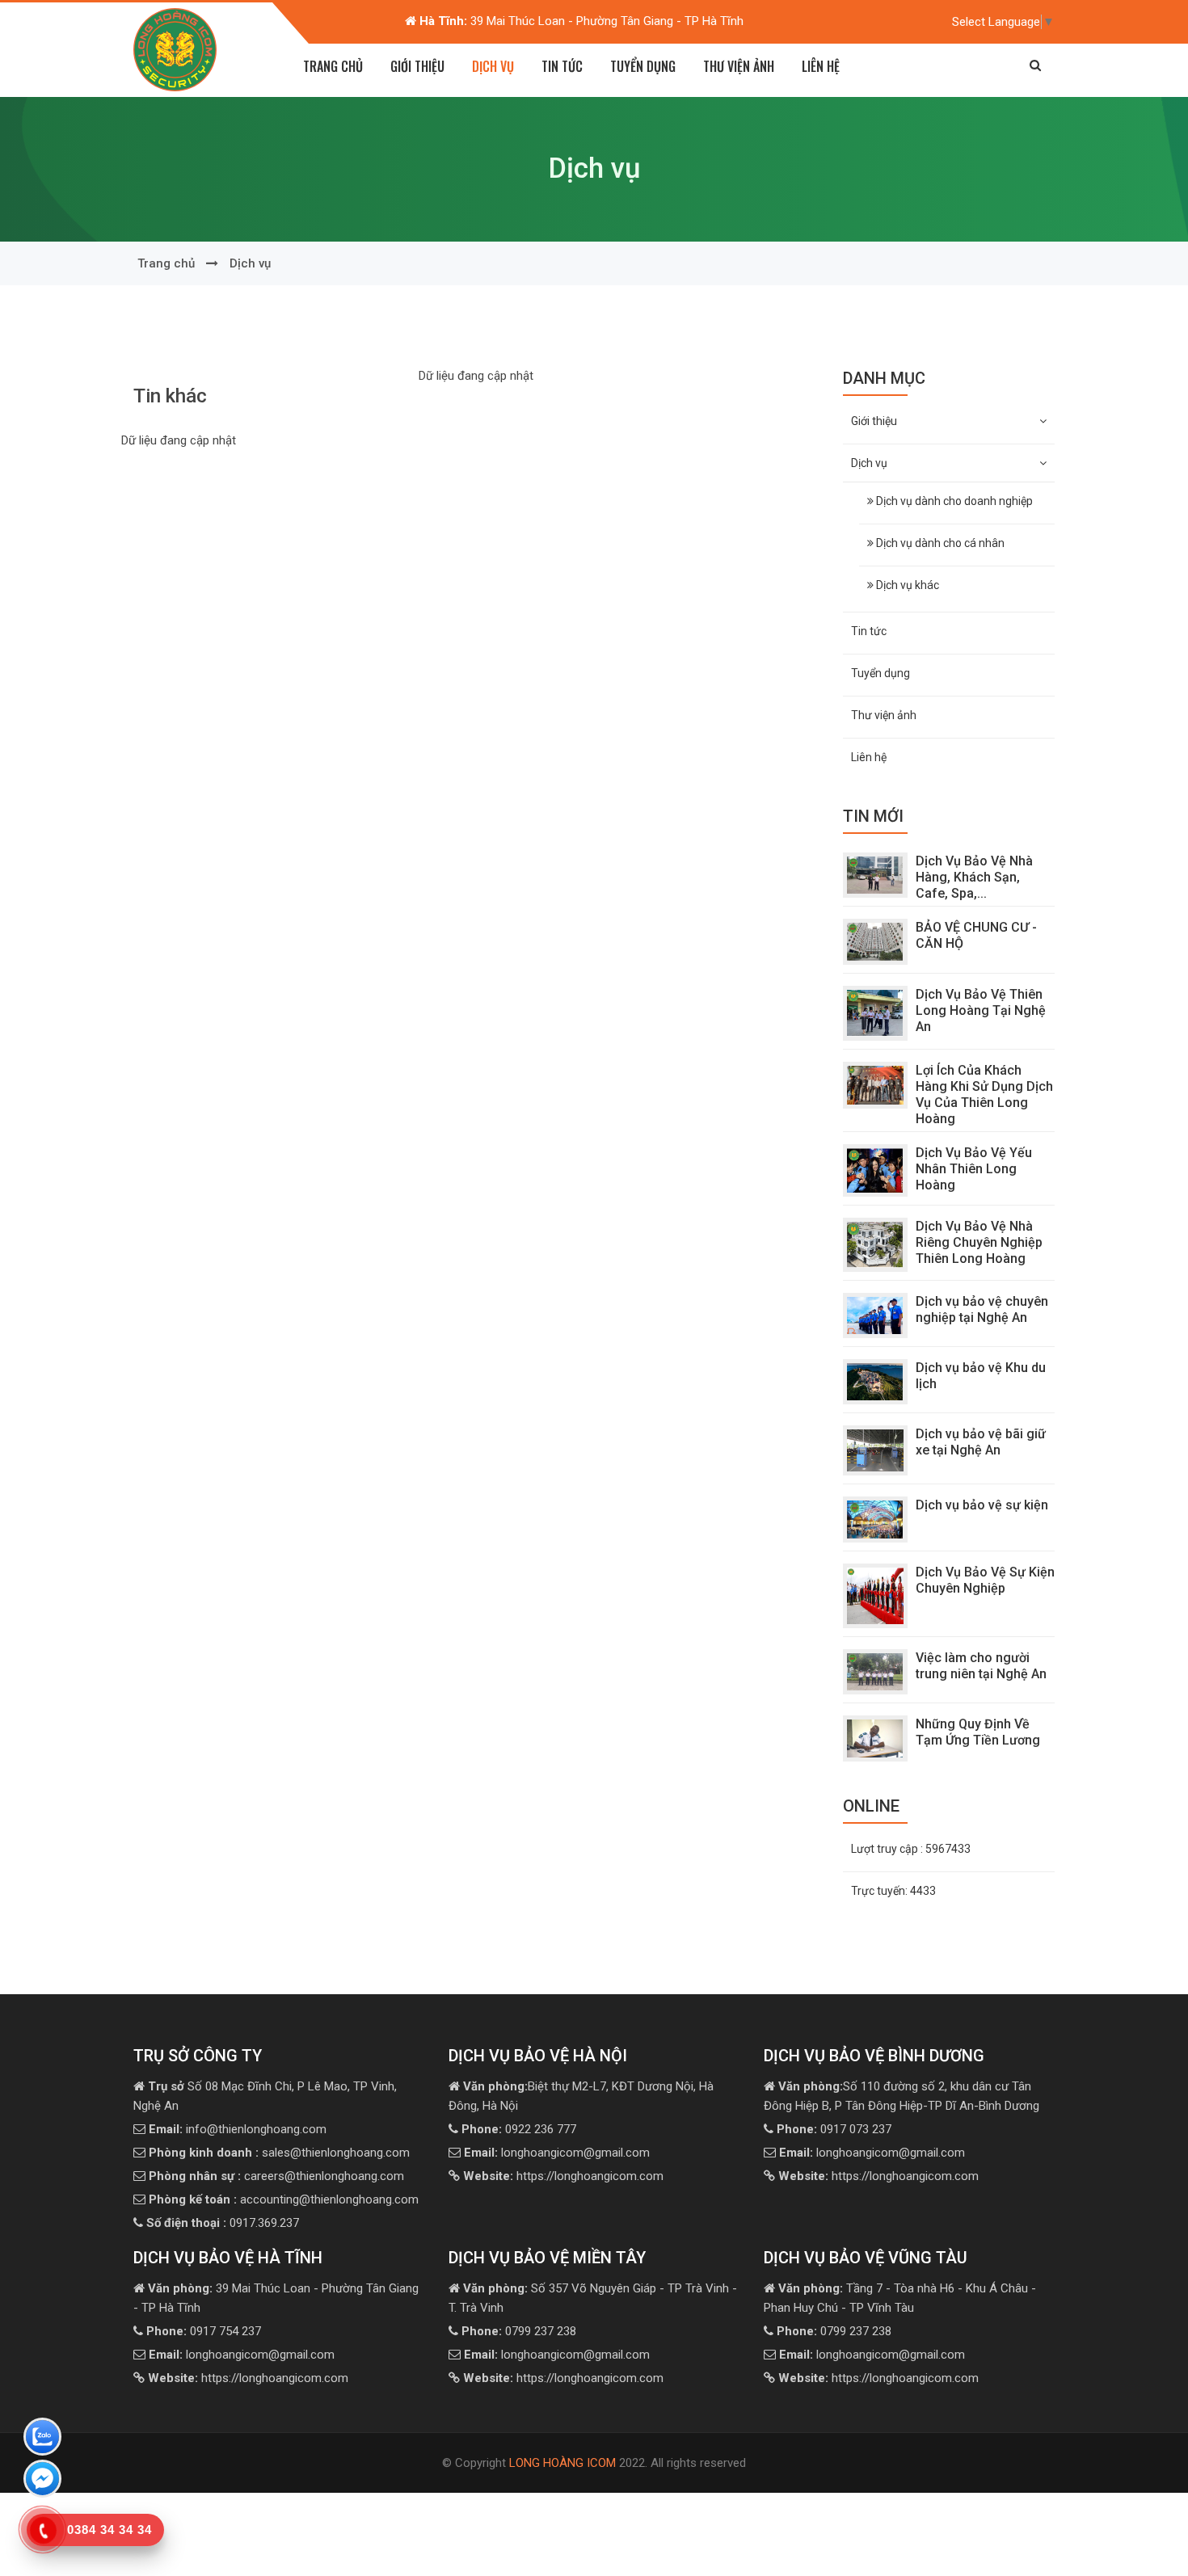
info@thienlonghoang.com (238, 2129)
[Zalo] (42, 2439)
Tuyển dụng (643, 66)
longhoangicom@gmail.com (557, 2153)
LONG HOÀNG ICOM (562, 2463)
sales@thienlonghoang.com (279, 2153)
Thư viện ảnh (739, 66)
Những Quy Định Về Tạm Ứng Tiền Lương (978, 1732)
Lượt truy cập (911, 1849)
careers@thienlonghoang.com (276, 2176)
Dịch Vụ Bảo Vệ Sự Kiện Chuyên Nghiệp (985, 1580)
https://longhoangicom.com (563, 2176)
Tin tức (562, 66)
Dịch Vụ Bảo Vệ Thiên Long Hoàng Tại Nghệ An (981, 1010)
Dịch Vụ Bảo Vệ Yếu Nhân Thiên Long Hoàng (974, 1169)
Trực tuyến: (893, 1891)
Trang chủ (333, 66)
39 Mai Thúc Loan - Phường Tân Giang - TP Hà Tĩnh (373, 21)
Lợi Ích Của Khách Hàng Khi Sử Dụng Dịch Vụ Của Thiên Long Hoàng (984, 1094)
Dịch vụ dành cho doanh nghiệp (953, 501)
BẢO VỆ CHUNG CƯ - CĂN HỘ (976, 935)
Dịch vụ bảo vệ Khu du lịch (981, 1376)
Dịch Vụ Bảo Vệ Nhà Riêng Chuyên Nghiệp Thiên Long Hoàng (979, 1242)
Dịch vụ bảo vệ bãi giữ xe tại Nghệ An (981, 1442)
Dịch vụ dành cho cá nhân (939, 543)
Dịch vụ (250, 263)
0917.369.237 (223, 2223)
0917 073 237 (834, 2129)
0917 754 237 (204, 2331)
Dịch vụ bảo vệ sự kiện (982, 1505)
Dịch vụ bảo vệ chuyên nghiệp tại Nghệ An (982, 1309)
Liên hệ (821, 66)
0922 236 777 (519, 2129)
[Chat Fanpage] (42, 2481)
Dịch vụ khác (906, 585)
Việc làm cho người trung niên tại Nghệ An (981, 1666)
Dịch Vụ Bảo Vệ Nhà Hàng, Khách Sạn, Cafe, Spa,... (974, 877)
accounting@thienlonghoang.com (284, 2199)
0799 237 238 (519, 2331)
